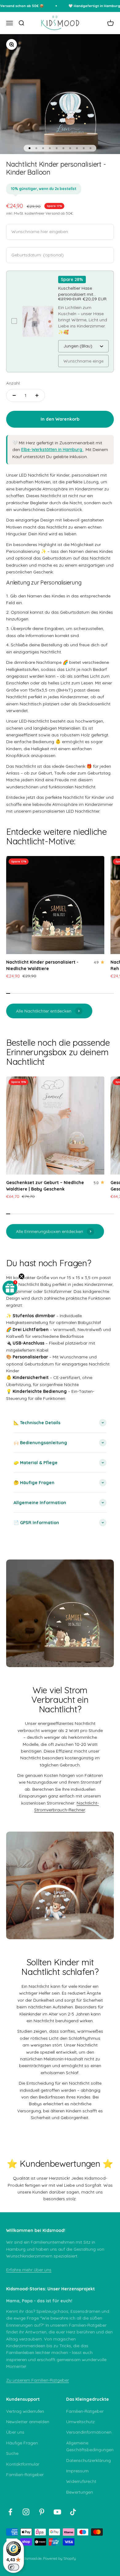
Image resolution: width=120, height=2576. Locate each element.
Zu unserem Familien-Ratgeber (38, 2380)
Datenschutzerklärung (88, 2460)
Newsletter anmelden (28, 2422)
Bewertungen (80, 2492)
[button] (10, 1288)
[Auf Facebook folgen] (10, 2512)
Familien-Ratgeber (25, 2475)
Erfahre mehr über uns (29, 2270)
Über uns (15, 2432)
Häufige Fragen (22, 2443)
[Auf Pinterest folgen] (42, 2512)
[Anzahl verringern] (14, 395)
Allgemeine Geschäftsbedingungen (90, 2446)
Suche (12, 2453)
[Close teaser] (22, 1276)
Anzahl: (13, 383)
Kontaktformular (23, 2464)
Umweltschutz (80, 2422)
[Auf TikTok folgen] (73, 2512)
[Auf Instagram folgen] (26, 2512)
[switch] (14, 2567)
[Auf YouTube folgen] (57, 2512)
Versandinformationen (89, 2432)
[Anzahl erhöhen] (37, 395)
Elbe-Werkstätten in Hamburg (52, 450)
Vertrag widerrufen (25, 2411)
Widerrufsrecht (81, 2481)
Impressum (77, 2471)
